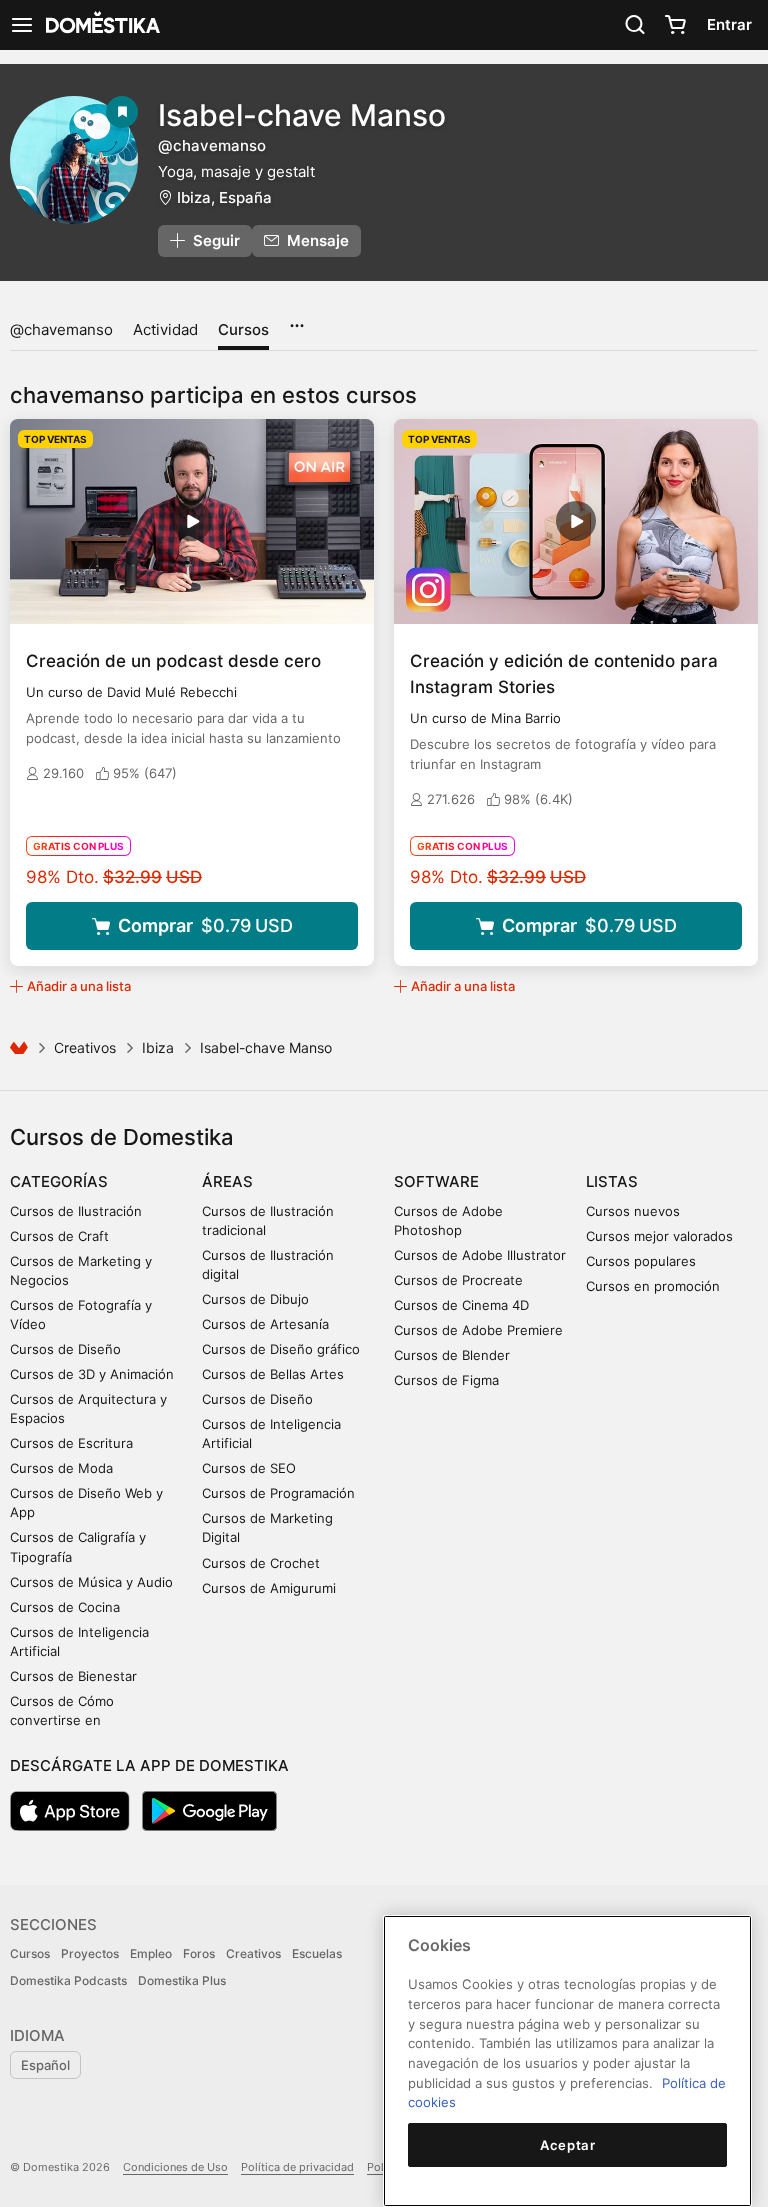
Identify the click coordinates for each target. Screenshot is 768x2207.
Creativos (85, 1047)
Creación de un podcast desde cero (173, 661)
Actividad (165, 329)
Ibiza (158, 1047)
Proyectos (90, 1953)
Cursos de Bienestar (73, 1676)
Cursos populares (641, 1261)
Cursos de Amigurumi (269, 1588)
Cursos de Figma (446, 1380)
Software (436, 1181)
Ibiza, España (224, 197)
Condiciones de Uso (175, 2167)
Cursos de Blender (452, 1355)
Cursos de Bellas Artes (273, 1374)
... (296, 319)
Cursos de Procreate (458, 1280)
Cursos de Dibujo (255, 1299)
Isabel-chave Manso (302, 115)
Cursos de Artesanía (265, 1324)
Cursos (243, 329)
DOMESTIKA (101, 25)
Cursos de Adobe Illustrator (480, 1255)
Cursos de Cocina (65, 1607)
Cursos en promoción (653, 1286)
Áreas (227, 1181)
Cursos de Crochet (261, 1563)
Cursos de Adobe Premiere (478, 1330)
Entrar (729, 24)
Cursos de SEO (249, 1468)
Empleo (151, 1953)
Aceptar (568, 2145)
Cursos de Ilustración (76, 1211)
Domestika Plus (182, 1980)
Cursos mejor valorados (659, 1236)
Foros (199, 1953)
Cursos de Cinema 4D (461, 1305)
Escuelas (317, 1953)
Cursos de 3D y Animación (92, 1374)
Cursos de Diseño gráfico (281, 1349)
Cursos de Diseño (65, 1349)
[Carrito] (675, 25)
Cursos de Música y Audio (91, 1582)
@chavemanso (61, 329)
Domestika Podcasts (68, 1980)
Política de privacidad (297, 2167)
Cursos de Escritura (71, 1443)
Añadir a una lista (79, 986)
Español (45, 2065)
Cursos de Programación (278, 1493)
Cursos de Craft (59, 1236)
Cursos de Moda (61, 1468)
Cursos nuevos (633, 1211)
